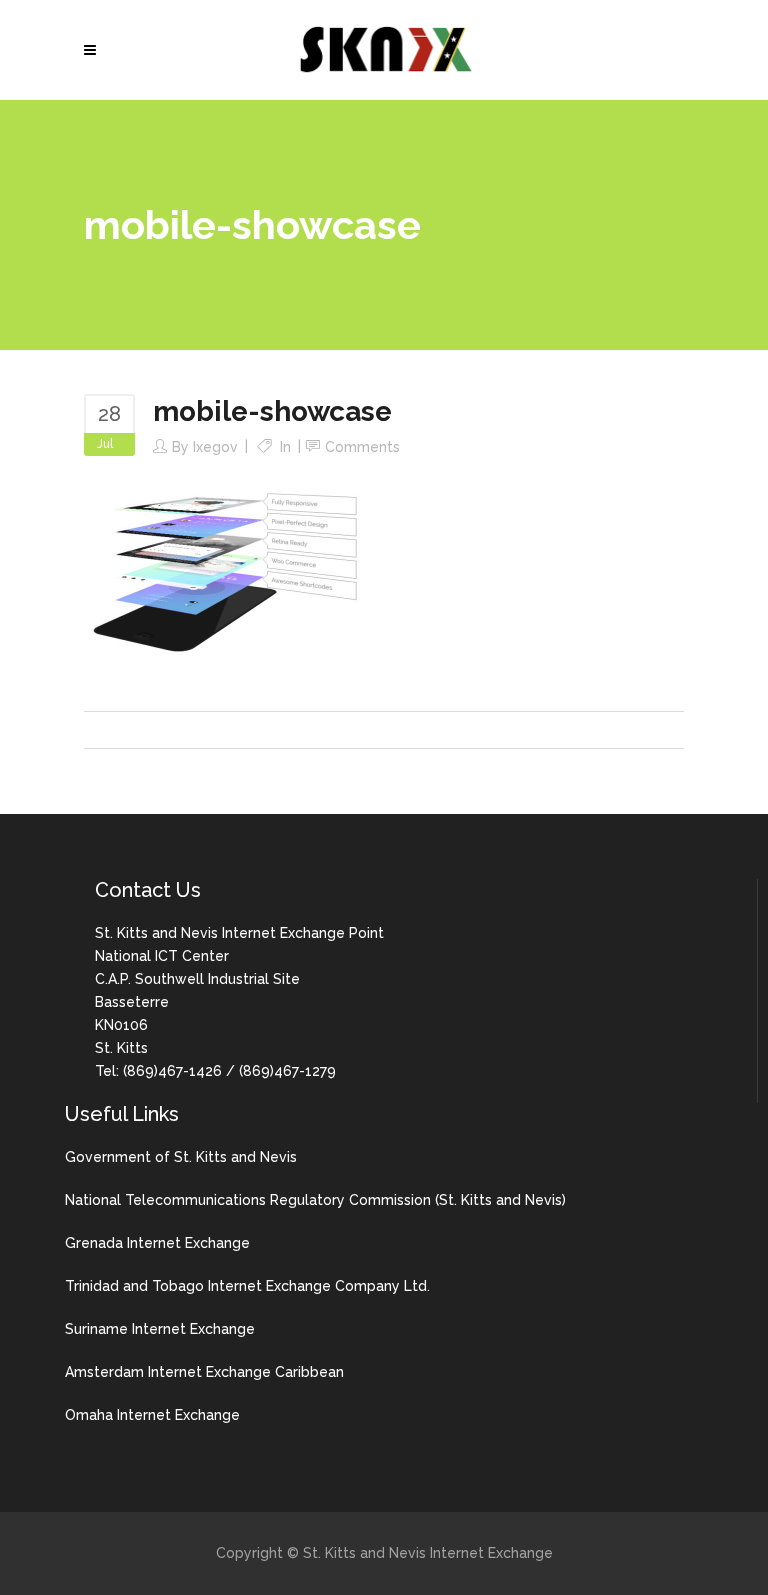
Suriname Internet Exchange (160, 1329)
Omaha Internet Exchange (152, 1415)
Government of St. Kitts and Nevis (181, 1157)
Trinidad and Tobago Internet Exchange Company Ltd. (247, 1286)
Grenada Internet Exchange (157, 1243)
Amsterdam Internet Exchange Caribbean (204, 1372)
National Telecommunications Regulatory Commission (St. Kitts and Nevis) (315, 1200)
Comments (362, 447)
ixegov (215, 447)
